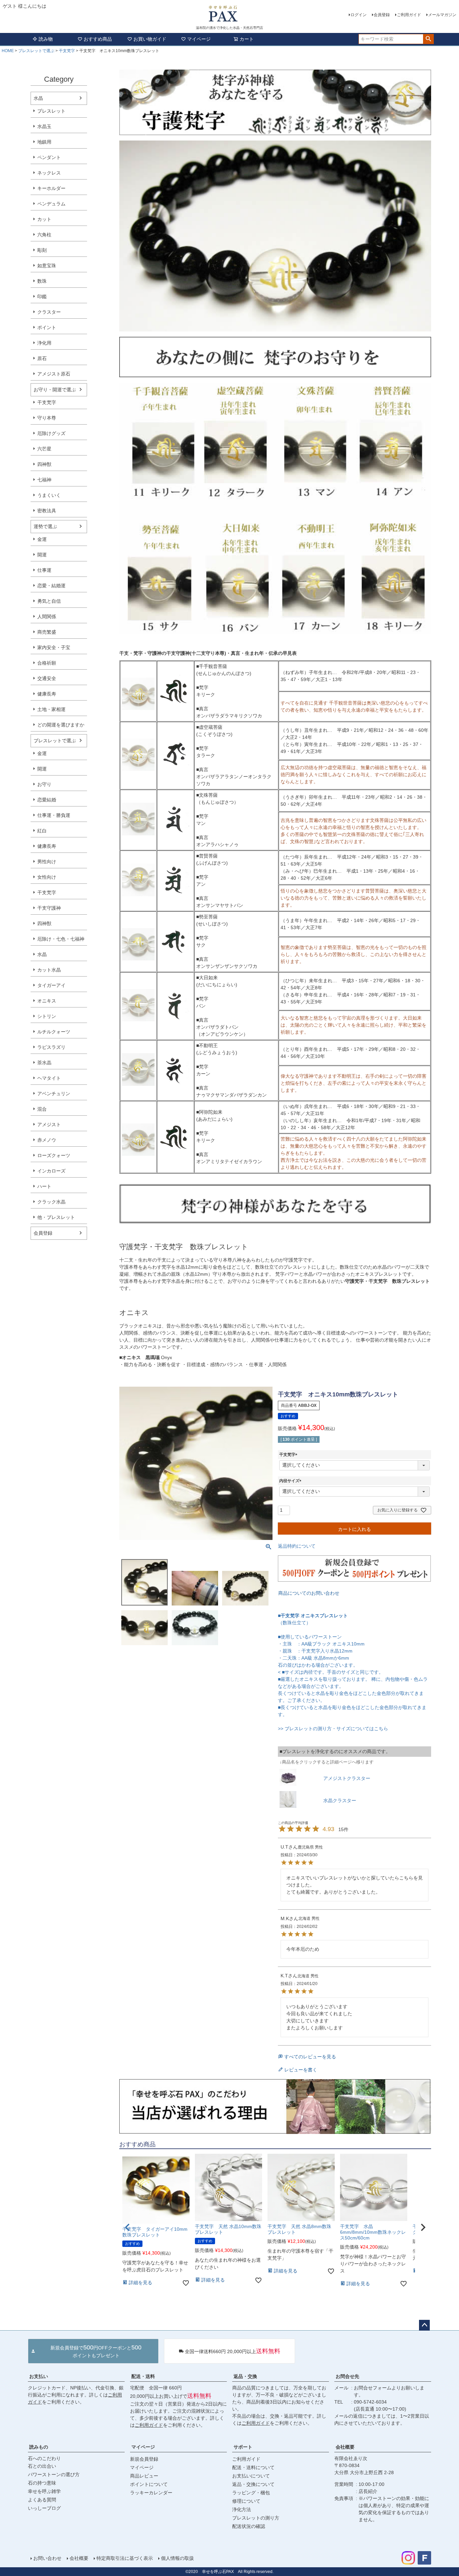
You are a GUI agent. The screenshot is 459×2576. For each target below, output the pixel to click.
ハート (44, 1186)
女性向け (47, 877)
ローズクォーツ (54, 1155)
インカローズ (51, 1171)
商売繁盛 (47, 632)
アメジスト (49, 1124)
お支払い (39, 2376)
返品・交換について (253, 2484)
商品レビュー (144, 2476)
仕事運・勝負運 (54, 815)
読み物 (46, 39)
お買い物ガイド (150, 39)
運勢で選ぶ (45, 526)
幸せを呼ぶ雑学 (44, 2491)
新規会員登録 (144, 2459)
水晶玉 (44, 126)
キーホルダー (51, 188)
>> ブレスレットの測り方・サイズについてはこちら (333, 1729)
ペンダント (49, 157)
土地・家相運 (51, 709)
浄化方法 (242, 2509)
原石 (42, 358)
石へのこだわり (44, 2458)
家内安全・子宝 (54, 647)
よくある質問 (42, 2500)
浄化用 (44, 343)
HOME (8, 51)
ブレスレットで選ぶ (36, 51)
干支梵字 (67, 51)
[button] (423, 2227)
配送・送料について (253, 2467)
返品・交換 (245, 2376)
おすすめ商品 (98, 39)
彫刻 (42, 250)
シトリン (47, 1016)
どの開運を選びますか (61, 725)
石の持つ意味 (42, 2483)
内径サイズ (291, 1481)
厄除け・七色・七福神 (61, 939)
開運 (42, 555)
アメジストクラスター (347, 1778)
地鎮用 (44, 142)
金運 (42, 539)
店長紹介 (368, 2491)
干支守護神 (49, 908)
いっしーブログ (44, 2508)
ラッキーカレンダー (151, 2493)
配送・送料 (143, 2376)
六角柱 (44, 235)
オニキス (47, 1001)
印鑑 (42, 296)
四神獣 (44, 464)
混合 (42, 1109)
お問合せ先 (347, 2376)
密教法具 (47, 511)
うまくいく (49, 495)
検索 (428, 39)
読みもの (39, 2447)
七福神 (44, 480)
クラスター (49, 312)
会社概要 (345, 2447)
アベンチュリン (54, 1094)
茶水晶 (44, 1063)
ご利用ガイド (409, 15)
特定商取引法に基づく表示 (125, 2558)
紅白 (42, 831)
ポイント (47, 327)
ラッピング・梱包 (251, 2493)
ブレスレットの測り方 (256, 2518)
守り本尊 (47, 418)
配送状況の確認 (249, 2526)
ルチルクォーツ (54, 1032)
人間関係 (47, 617)
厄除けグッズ (51, 433)
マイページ (199, 39)
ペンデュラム (51, 204)
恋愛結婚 (47, 800)
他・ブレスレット (56, 1217)
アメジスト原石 (54, 374)
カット (44, 219)
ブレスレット (51, 111)
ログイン (359, 15)
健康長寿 (47, 694)
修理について (246, 2501)
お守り (44, 784)
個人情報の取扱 (177, 2558)
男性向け (47, 862)
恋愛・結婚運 (51, 586)
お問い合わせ (47, 2558)
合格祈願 (47, 663)
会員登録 (382, 15)
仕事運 (44, 570)
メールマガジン (442, 15)
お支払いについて (251, 2476)
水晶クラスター (340, 1800)
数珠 (42, 281)
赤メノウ (47, 1140)
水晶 (38, 98)
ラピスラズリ (51, 1047)
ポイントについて (149, 2484)
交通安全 (47, 678)
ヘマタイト (49, 1078)
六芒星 (44, 449)
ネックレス (49, 173)
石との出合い (42, 2466)
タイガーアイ (51, 985)
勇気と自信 (49, 601)
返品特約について (297, 1546)
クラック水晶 (51, 1202)
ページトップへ (424, 2325)
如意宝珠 (47, 266)
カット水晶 (49, 970)
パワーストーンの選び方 (54, 2474)
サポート (243, 2447)
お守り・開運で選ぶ (55, 390)
